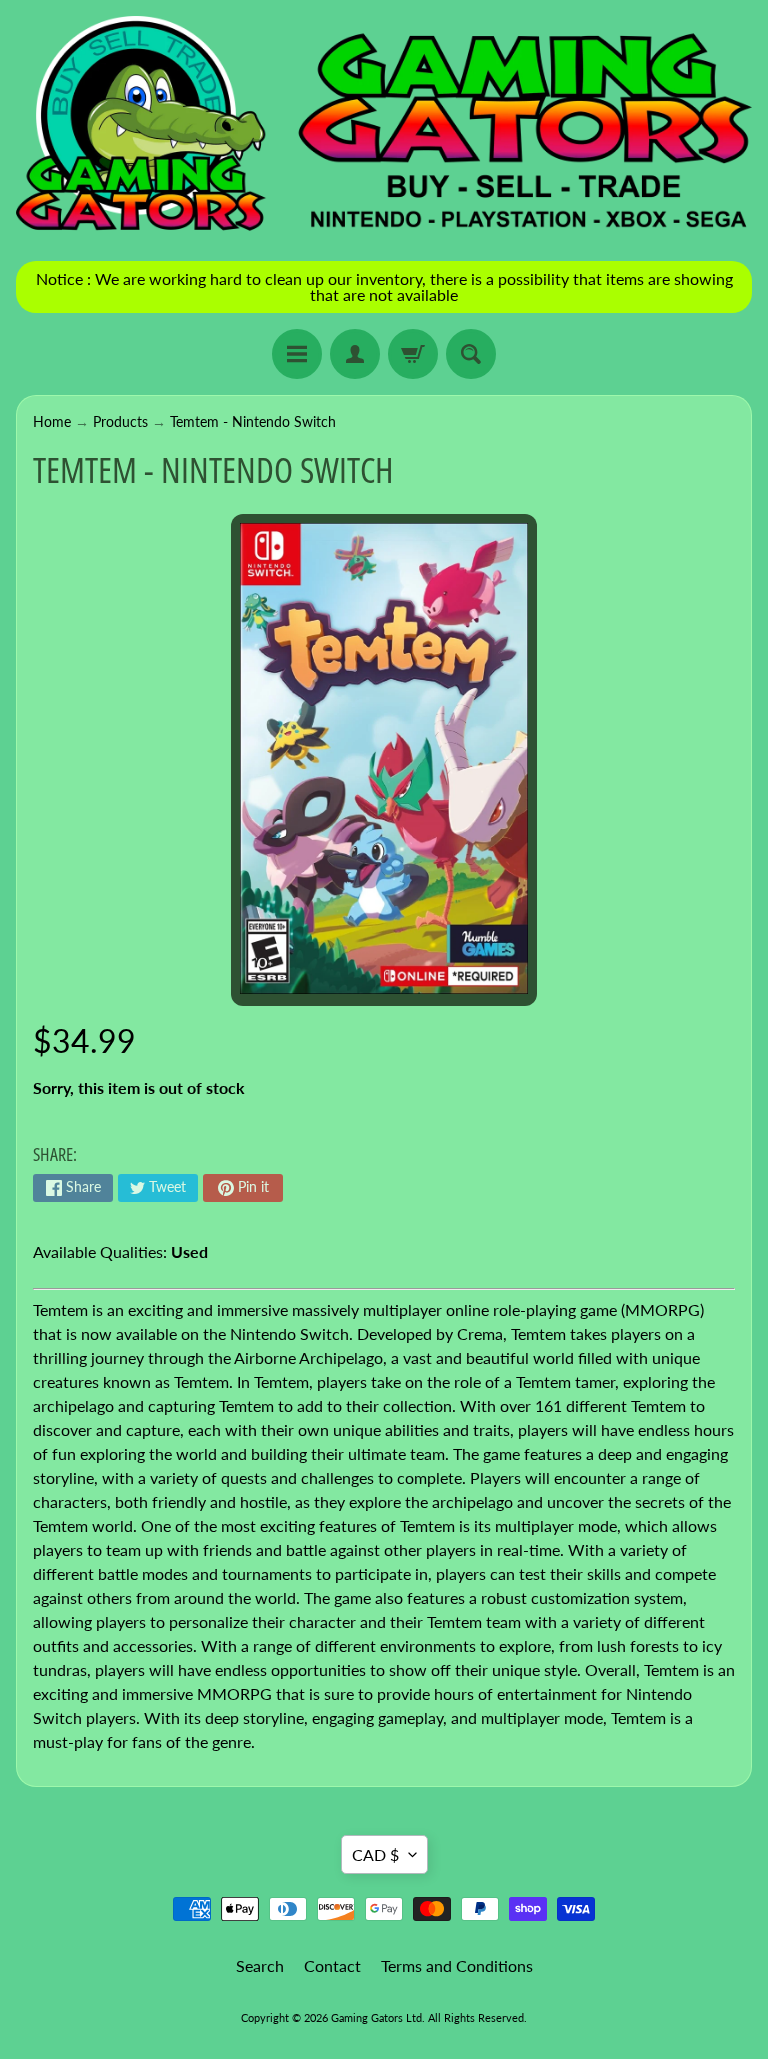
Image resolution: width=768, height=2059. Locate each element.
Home (52, 422)
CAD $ (375, 1854)
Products (120, 422)
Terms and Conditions (457, 1965)
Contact (332, 1965)
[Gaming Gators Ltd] (384, 125)
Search (260, 1965)
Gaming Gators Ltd (376, 2017)
